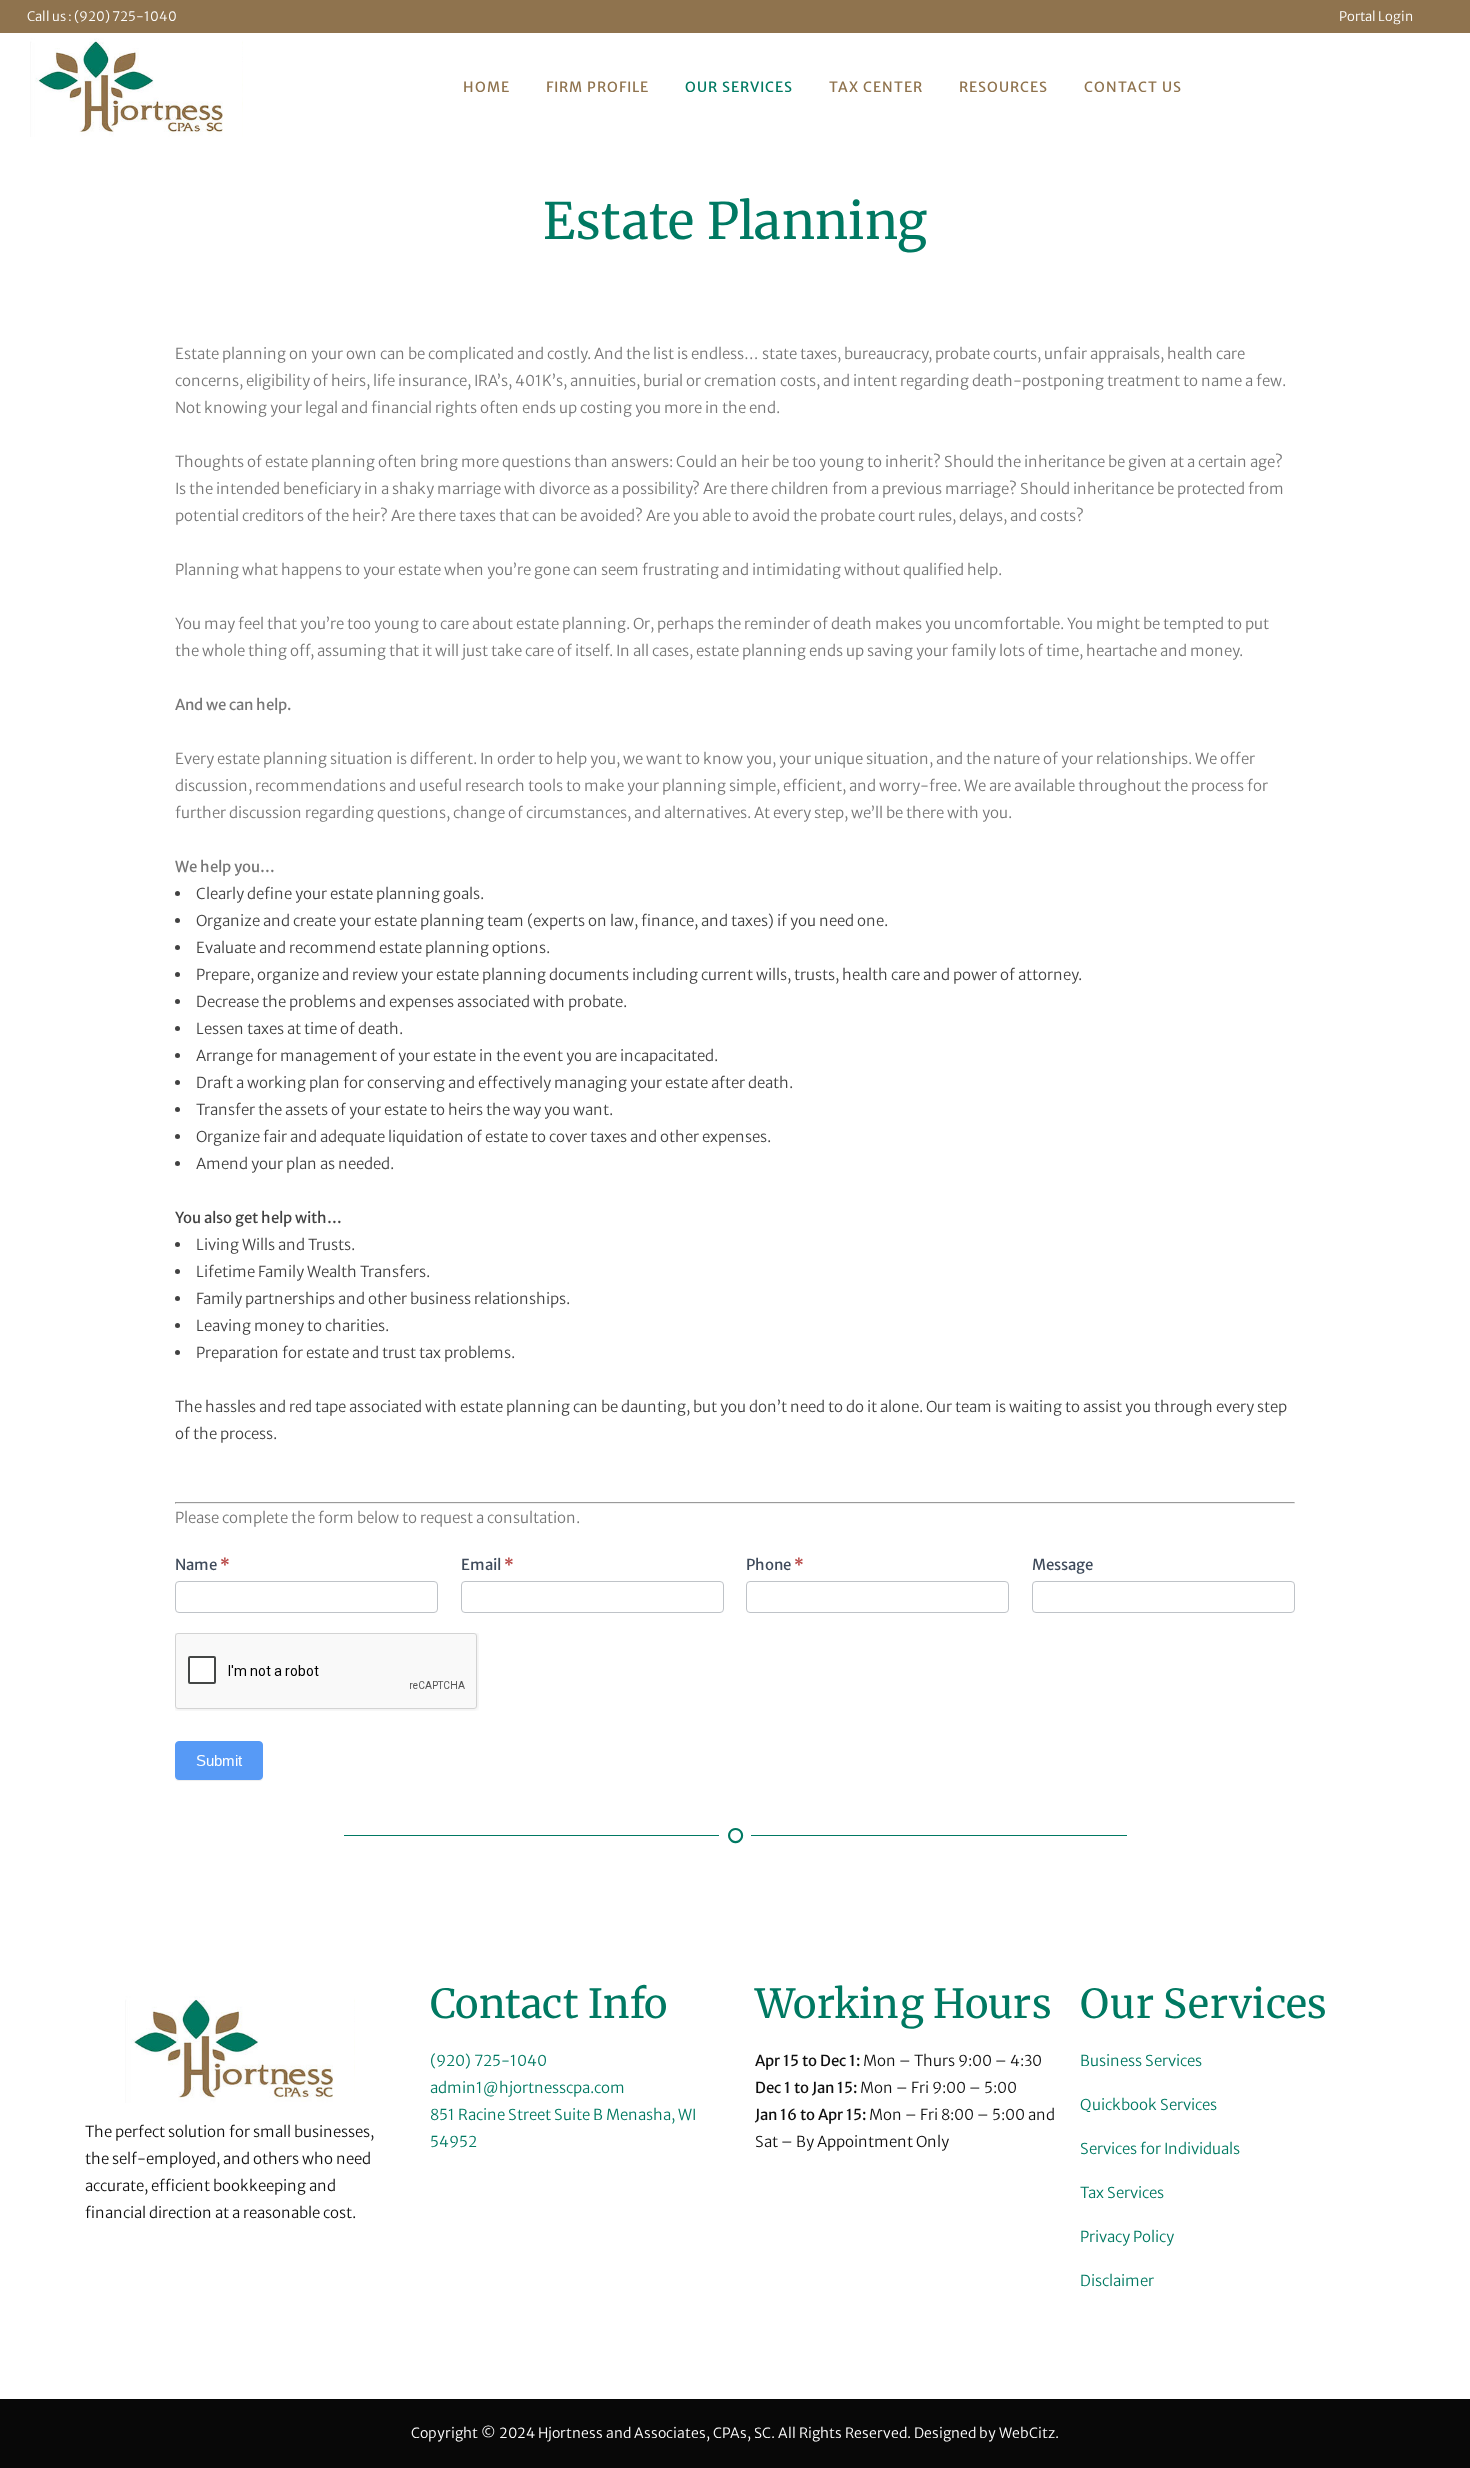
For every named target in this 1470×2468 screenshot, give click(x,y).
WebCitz (1027, 2433)
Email (487, 1564)
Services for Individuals (1160, 2148)
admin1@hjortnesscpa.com (527, 2087)
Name (202, 1564)
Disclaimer (1117, 2280)
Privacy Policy (1127, 2236)
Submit (219, 1760)
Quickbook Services (1148, 2104)
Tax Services (1122, 2192)
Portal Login (1376, 16)
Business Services (1141, 2060)
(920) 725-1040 (125, 16)
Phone (775, 1564)
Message (1062, 1564)
